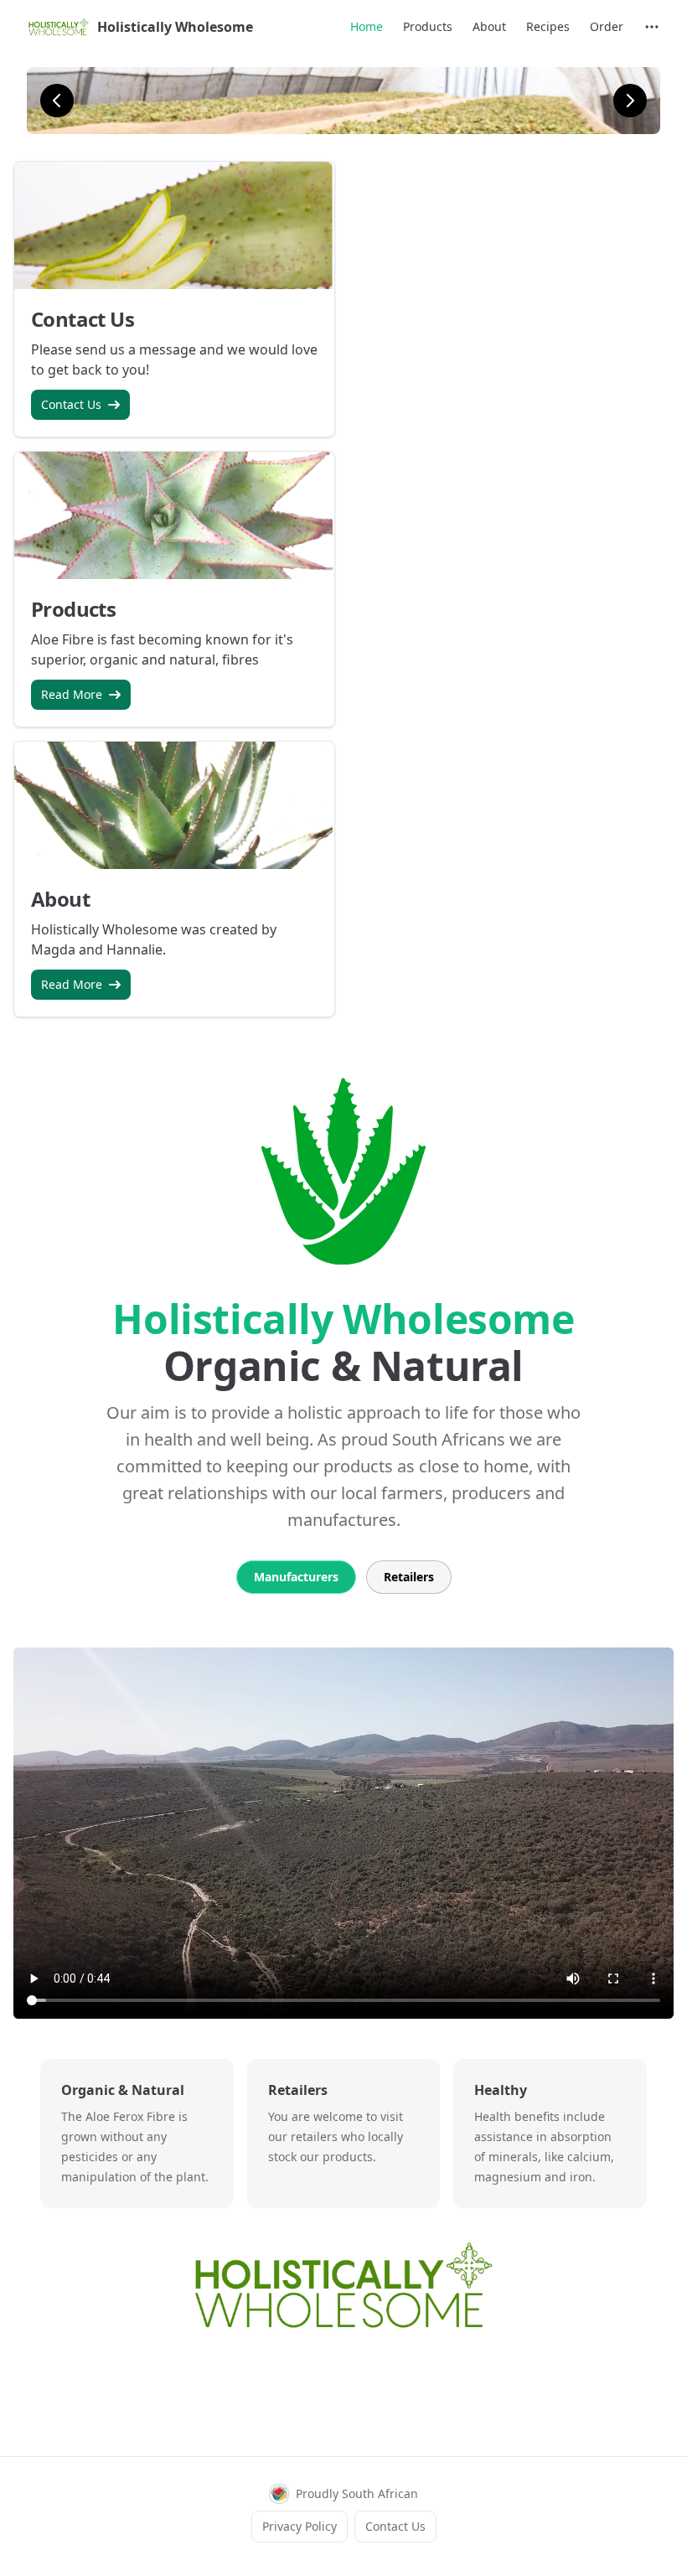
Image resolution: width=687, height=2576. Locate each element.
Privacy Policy (300, 2526)
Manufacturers (296, 1577)
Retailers (409, 1577)
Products (428, 26)
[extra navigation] (652, 27)
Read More (72, 694)
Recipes (548, 26)
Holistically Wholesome (175, 27)
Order (607, 26)
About (489, 26)
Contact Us (71, 404)
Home (367, 26)
